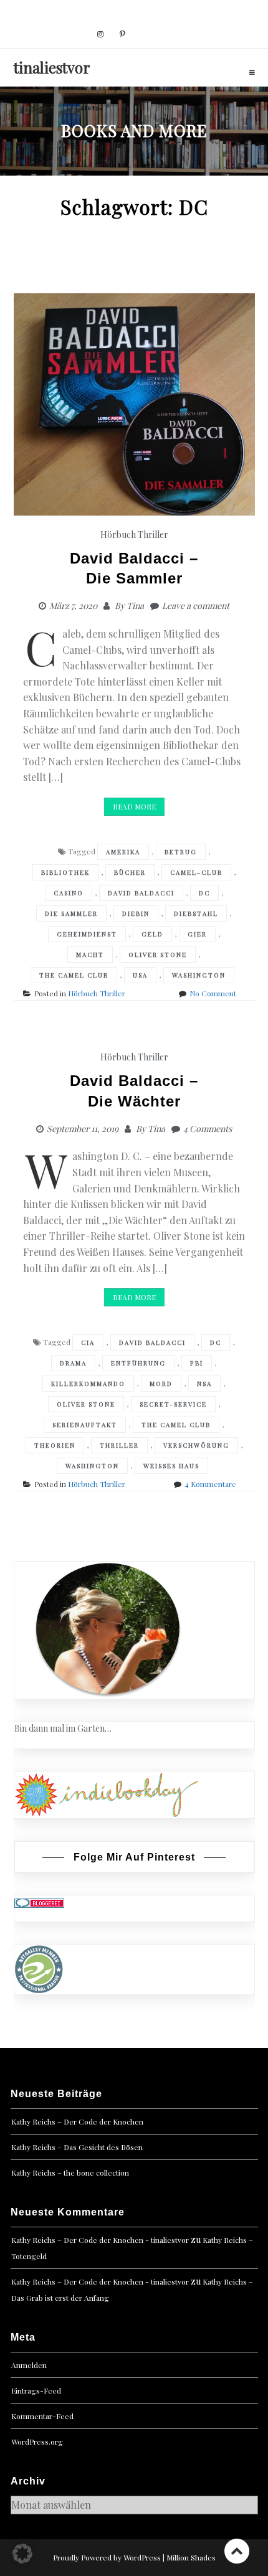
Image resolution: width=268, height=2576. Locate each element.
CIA (88, 1342)
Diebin (136, 913)
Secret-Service (173, 1404)
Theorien (55, 1445)
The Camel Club (74, 975)
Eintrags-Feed (36, 2390)
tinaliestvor (52, 67)
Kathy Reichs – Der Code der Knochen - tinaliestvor (100, 2240)
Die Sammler (71, 913)
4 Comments (208, 1129)
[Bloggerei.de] (39, 1902)
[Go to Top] (237, 2551)
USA (140, 975)
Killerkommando (88, 1384)
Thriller (119, 1445)
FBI (197, 1363)
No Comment (213, 993)
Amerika (123, 852)
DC (204, 893)
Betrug (181, 852)
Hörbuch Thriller (134, 535)
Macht (90, 955)
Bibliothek (65, 872)
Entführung (138, 1363)
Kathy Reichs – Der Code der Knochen (77, 2121)
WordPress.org (37, 2442)
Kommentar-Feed (42, 2416)
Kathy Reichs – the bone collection (70, 2173)
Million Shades (191, 2557)
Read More (134, 806)
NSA (204, 1384)
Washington (199, 975)
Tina (135, 606)
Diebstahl (196, 913)
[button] (22, 2554)
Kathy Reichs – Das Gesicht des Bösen (77, 2147)
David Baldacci (141, 893)
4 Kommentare (210, 1484)
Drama (73, 1363)
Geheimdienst (87, 934)
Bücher (130, 872)
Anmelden (29, 2365)
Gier (197, 934)
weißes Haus (171, 1466)
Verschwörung (196, 1445)
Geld (152, 934)
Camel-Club (196, 872)
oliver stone (158, 955)
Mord (161, 1384)
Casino (69, 893)
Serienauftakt (85, 1425)
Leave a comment (196, 606)
